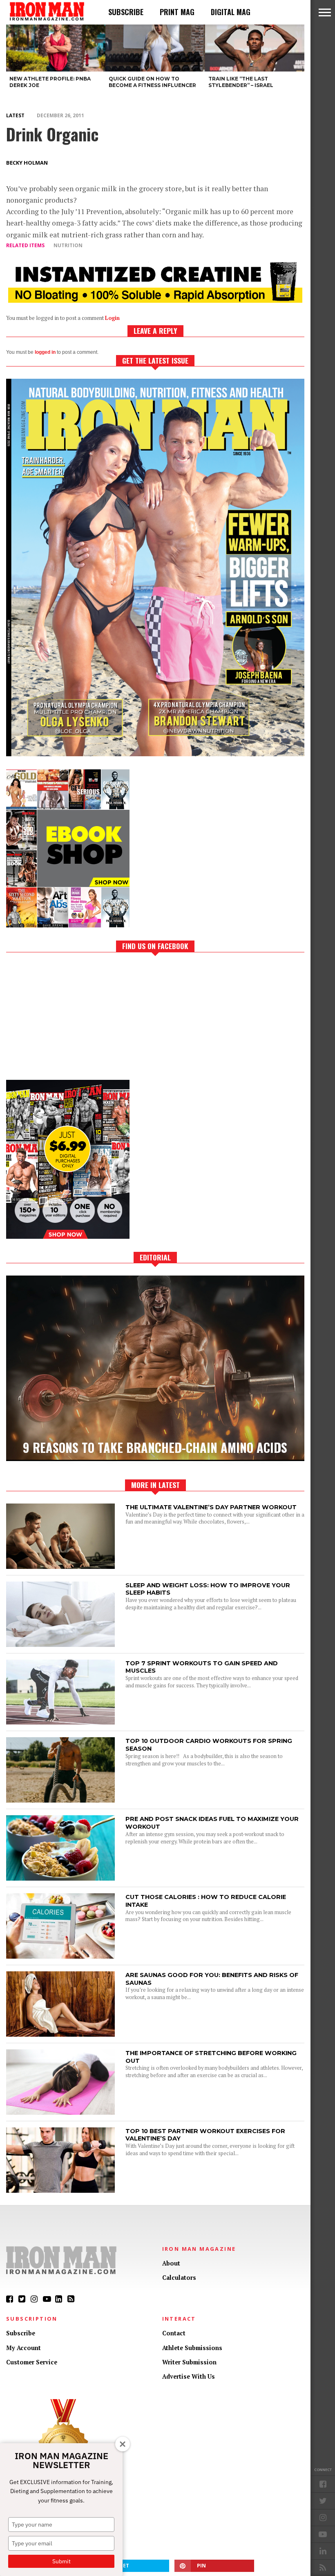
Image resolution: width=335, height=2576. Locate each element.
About (171, 2263)
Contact (174, 2333)
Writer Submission (189, 2362)
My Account (23, 2348)
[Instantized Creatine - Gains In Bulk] (155, 300)
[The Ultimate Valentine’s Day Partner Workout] (60, 1567)
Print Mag (177, 12)
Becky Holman (27, 163)
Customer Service (32, 2362)
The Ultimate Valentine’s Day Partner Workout (211, 1507)
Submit (61, 2561)
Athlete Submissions (192, 2348)
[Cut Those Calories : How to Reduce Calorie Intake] (60, 1956)
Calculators (179, 2278)
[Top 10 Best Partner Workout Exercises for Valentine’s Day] (60, 2191)
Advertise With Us (189, 2376)
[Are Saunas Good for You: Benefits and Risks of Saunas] (60, 2034)
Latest (15, 115)
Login (112, 318)
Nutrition (68, 245)
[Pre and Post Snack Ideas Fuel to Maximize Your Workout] (60, 1878)
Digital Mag (231, 12)
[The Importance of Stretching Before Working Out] (60, 2112)
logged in (45, 352)
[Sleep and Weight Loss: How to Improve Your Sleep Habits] (60, 1645)
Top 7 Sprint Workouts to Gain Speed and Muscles (202, 1667)
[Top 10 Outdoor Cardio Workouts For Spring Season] (60, 1800)
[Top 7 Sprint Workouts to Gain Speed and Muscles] (60, 1722)
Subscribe (126, 12)
